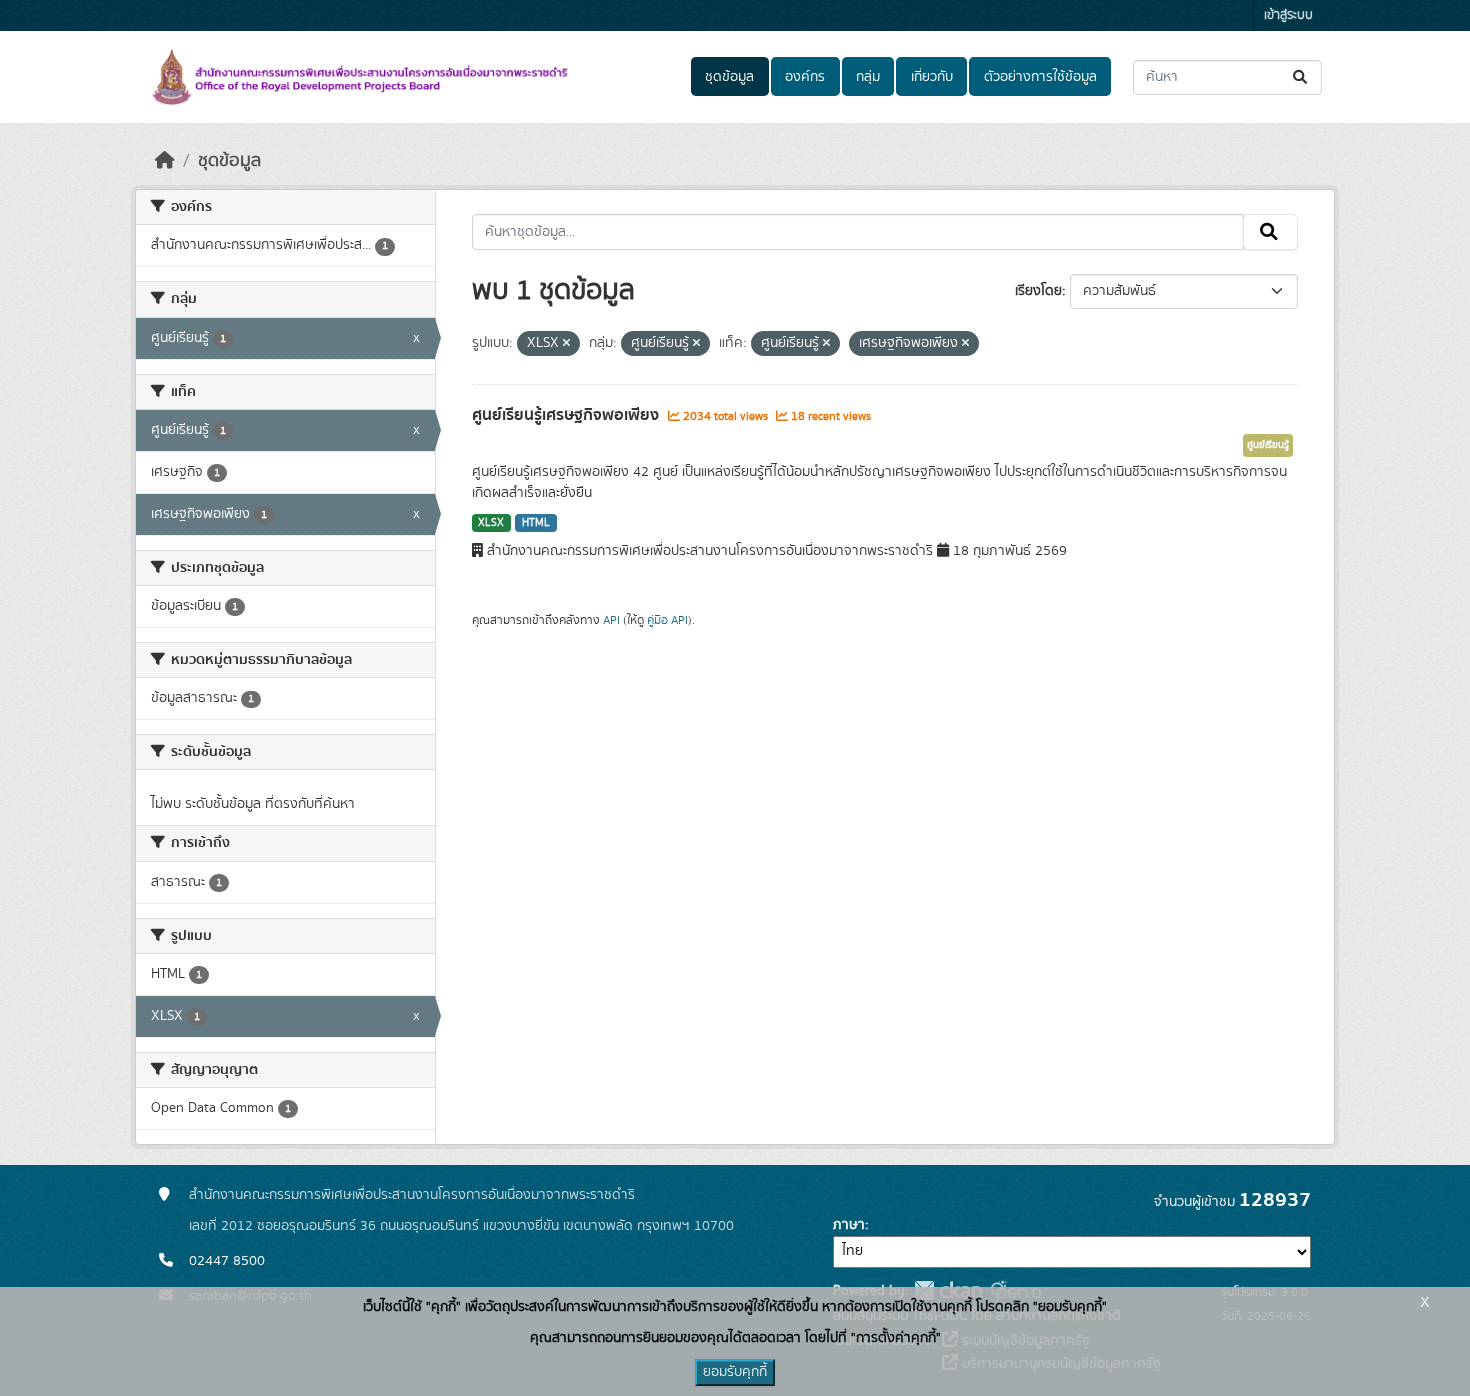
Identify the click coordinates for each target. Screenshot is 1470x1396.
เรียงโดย (1038, 291)
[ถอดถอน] (566, 344)
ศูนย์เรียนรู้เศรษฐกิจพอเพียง (567, 415)
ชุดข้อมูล (729, 77)
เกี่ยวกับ (932, 77)
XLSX (491, 523)
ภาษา (849, 1225)
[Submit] (1301, 77)
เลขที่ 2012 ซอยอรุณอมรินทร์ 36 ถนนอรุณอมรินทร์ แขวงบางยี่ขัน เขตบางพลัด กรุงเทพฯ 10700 (461, 1226)
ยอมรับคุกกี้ (735, 1372)
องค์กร (805, 77)
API (611, 620)
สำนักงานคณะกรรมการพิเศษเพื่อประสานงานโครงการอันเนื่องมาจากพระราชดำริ (412, 1195)
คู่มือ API (667, 620)
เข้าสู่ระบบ (1288, 15)
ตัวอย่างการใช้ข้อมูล (1040, 77)
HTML (536, 523)
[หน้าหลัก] (165, 161)
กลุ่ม (868, 77)
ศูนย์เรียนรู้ (1268, 445)
